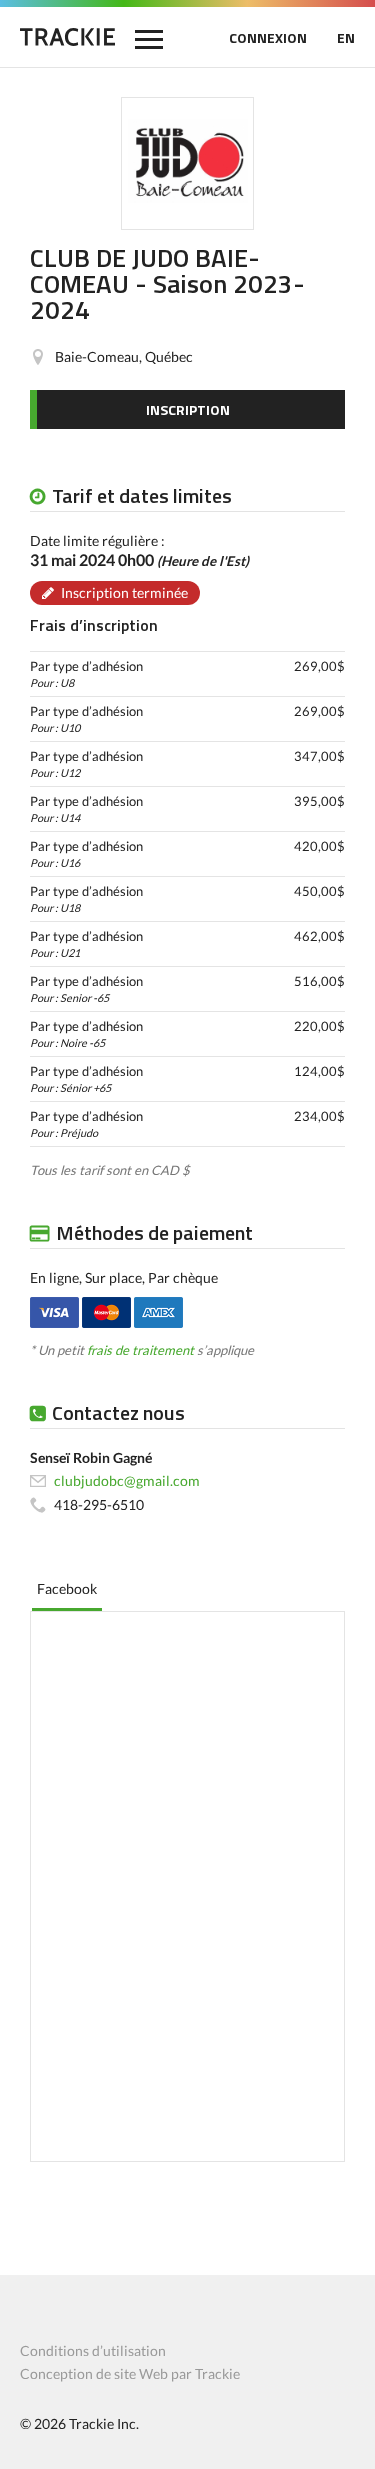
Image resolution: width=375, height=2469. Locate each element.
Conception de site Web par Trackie (130, 2373)
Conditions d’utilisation (93, 2350)
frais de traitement (140, 1350)
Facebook (67, 1588)
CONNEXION (268, 37)
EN (346, 37)
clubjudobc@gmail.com (127, 1480)
